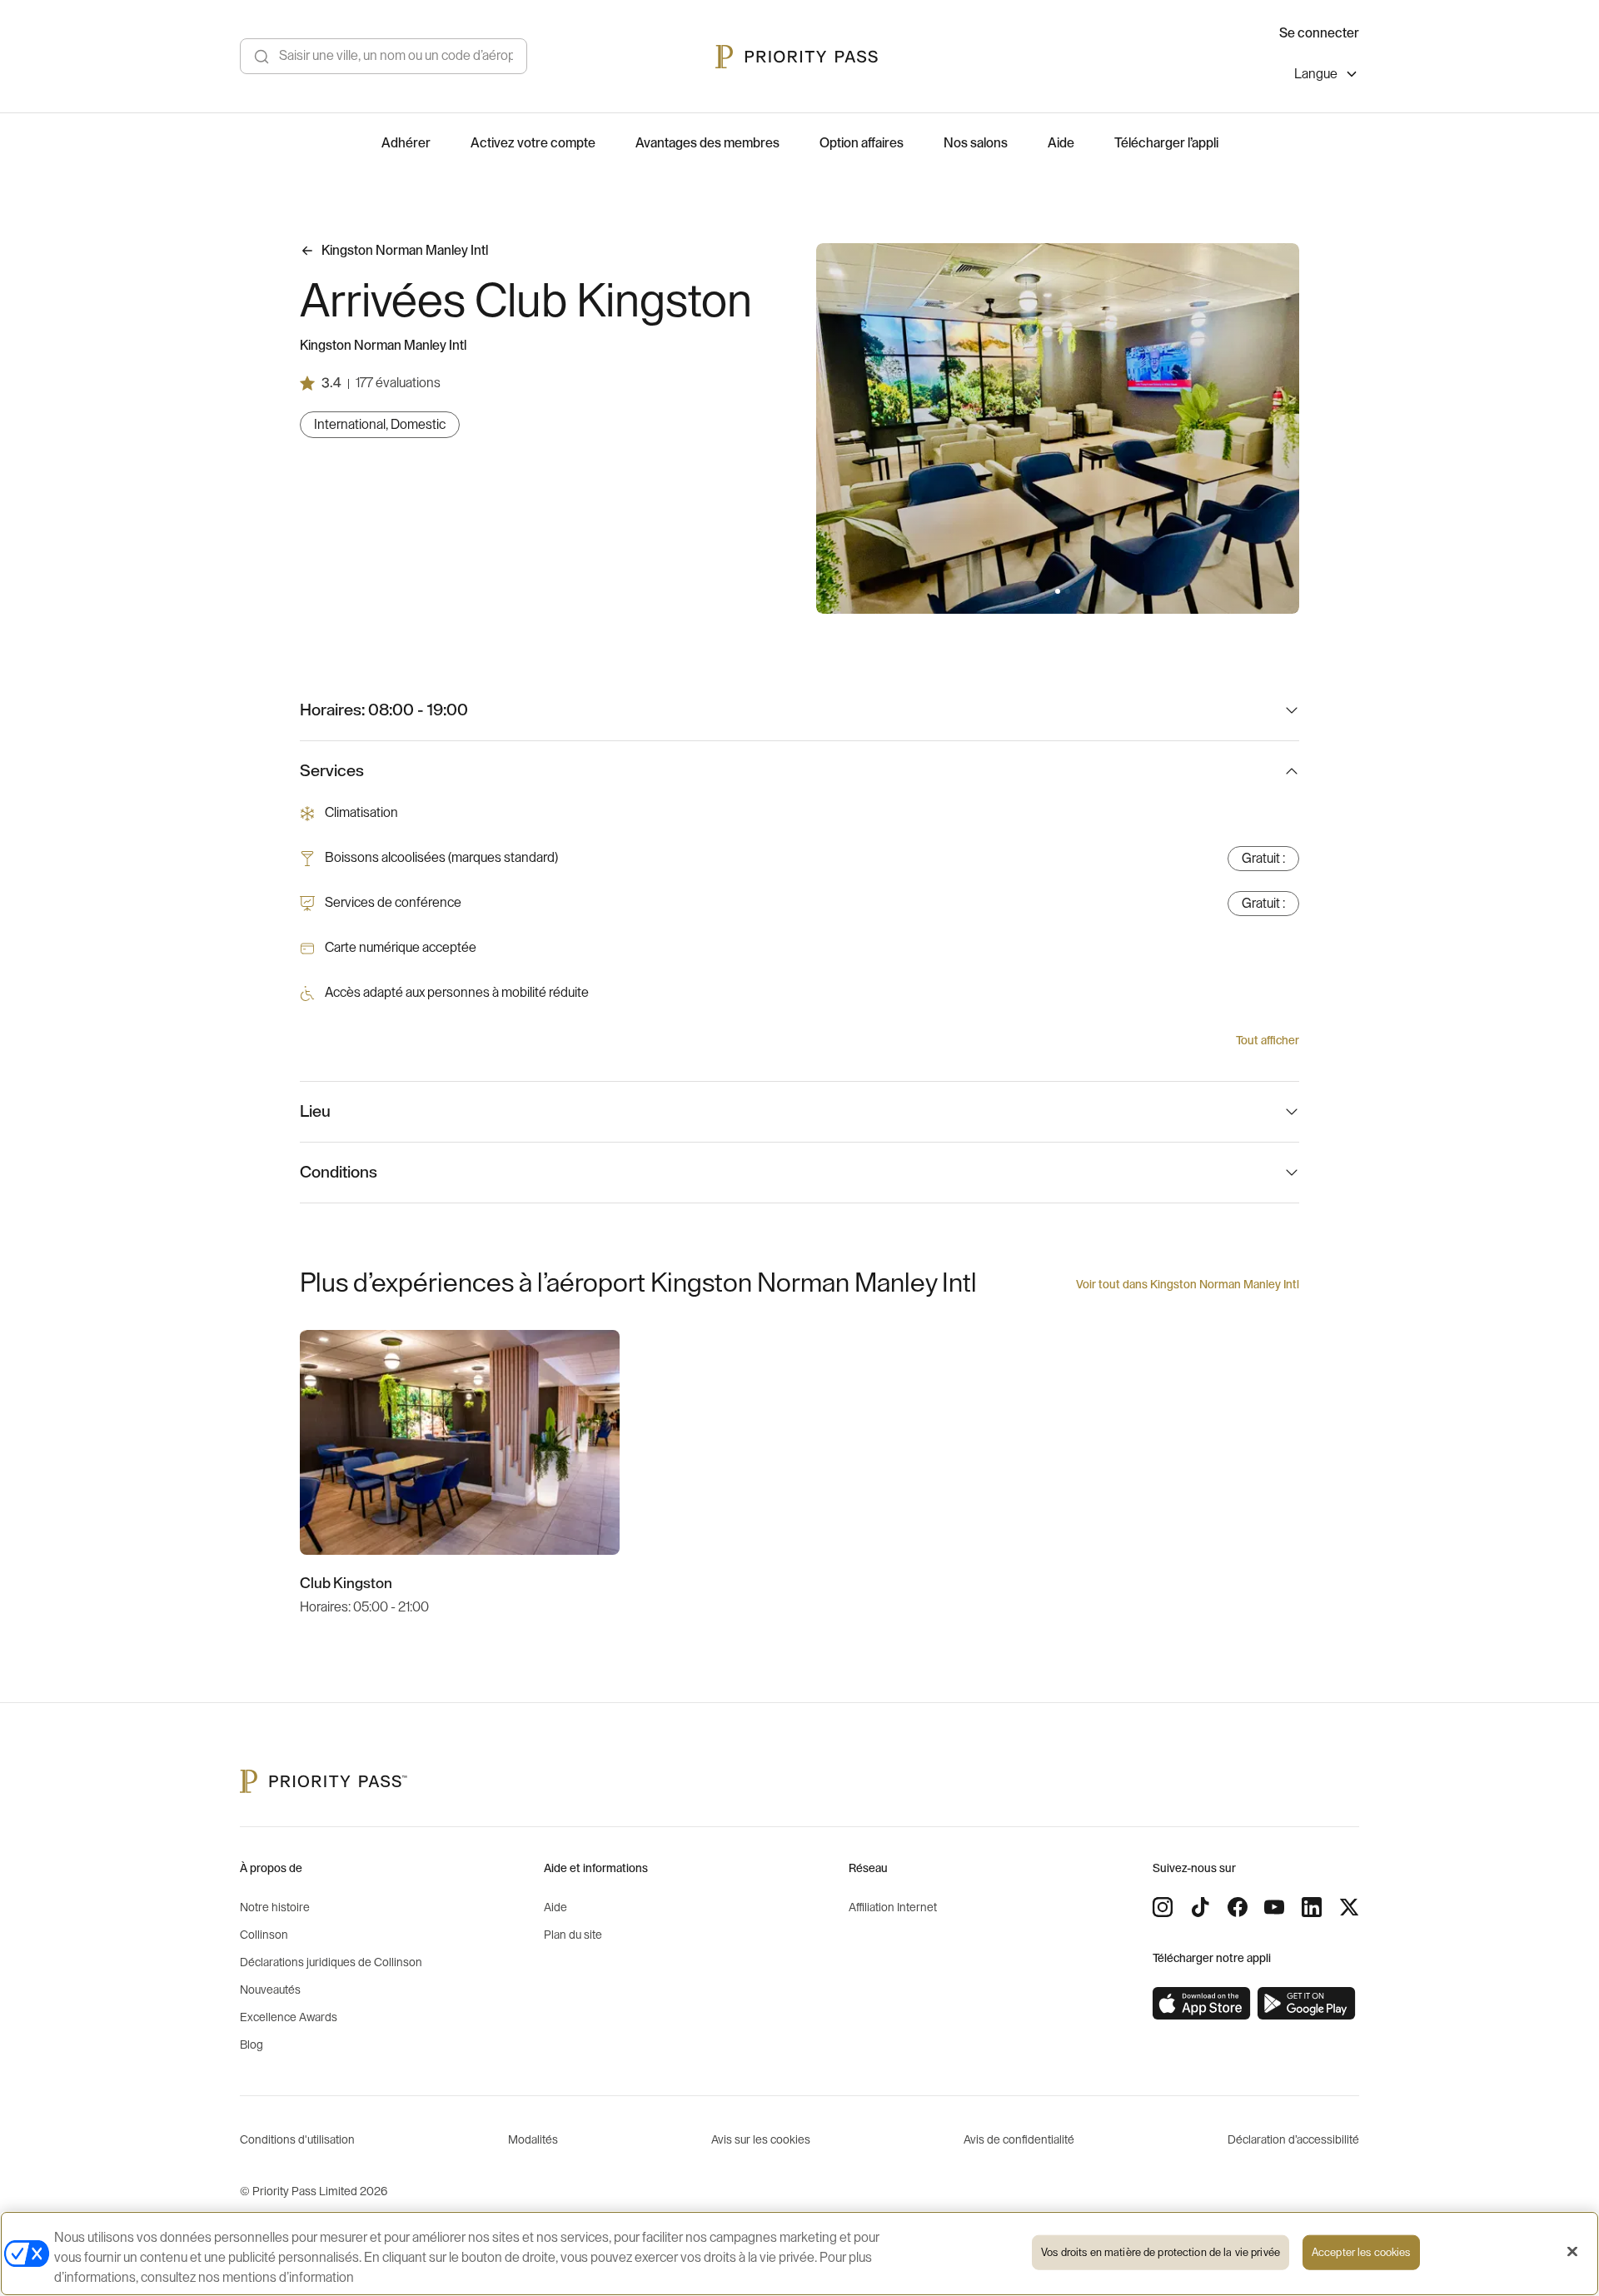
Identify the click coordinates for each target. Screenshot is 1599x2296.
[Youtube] (1274, 1907)
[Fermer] (1572, 2252)
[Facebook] (1238, 1907)
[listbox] (1327, 76)
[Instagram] (1163, 1907)
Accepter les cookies (1361, 2252)
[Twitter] (1349, 1907)
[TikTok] (1200, 1907)
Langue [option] (1316, 74)
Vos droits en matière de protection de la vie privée (1161, 2252)
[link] (1202, 2004)
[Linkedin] (1312, 1907)
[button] (1048, 591)
